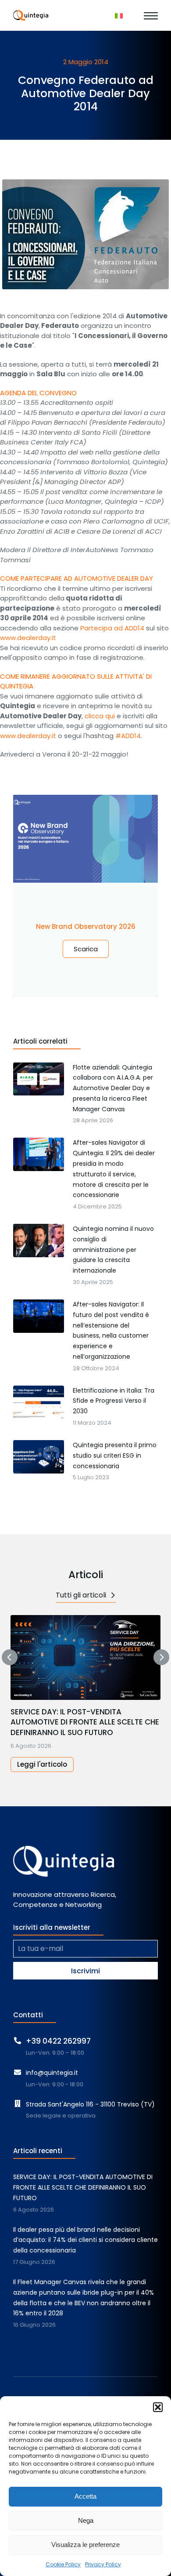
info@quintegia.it (52, 2073)
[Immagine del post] (85, 1657)
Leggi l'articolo (42, 1764)
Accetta (85, 2496)
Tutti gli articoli (81, 1595)
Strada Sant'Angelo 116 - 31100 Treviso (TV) (90, 2104)
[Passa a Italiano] (119, 15)
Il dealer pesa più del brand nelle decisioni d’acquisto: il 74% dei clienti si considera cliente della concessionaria (85, 2240)
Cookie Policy (63, 2564)
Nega (86, 2520)
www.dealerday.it (28, 638)
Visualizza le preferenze (85, 2545)
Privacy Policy (103, 2564)
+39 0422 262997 (58, 2041)
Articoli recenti (38, 2151)
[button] (158, 2407)
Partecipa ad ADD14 (111, 628)
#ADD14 (128, 736)
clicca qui (100, 716)
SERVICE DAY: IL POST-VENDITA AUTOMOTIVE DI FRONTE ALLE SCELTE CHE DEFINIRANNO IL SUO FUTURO (85, 1723)
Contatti (28, 2015)
